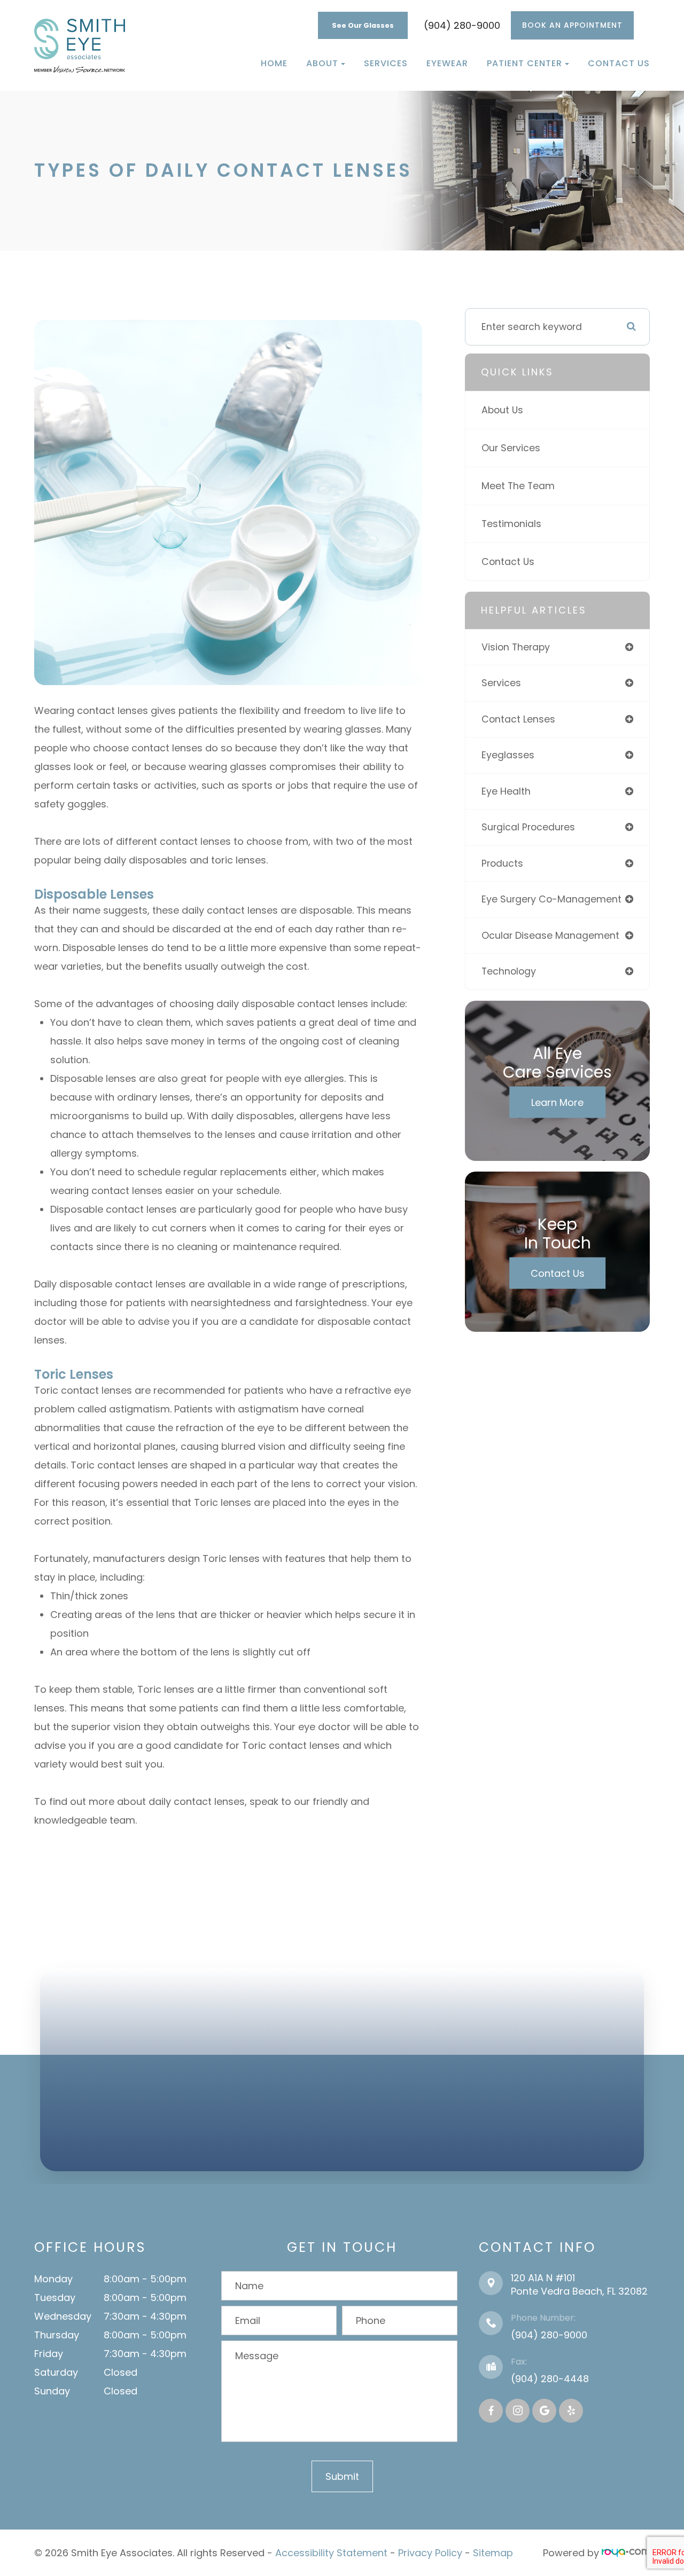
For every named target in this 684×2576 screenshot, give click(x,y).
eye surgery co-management (551, 899)
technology (509, 971)
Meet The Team (518, 486)
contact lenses (518, 719)
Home (274, 63)
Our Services (511, 448)
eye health (506, 791)
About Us (502, 410)
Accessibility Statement (331, 2553)
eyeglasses (508, 755)
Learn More (557, 1102)
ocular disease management (550, 935)
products (502, 863)
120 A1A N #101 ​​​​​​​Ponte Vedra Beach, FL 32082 (579, 2284)
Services (386, 63)
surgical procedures (528, 827)
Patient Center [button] (524, 63)
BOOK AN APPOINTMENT (572, 25)
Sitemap (493, 2553)
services (501, 683)
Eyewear (447, 63)
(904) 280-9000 (462, 25)
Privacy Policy (430, 2553)
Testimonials (511, 524)
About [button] (322, 63)
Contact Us (619, 63)
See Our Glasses (363, 25)
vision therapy (516, 647)
